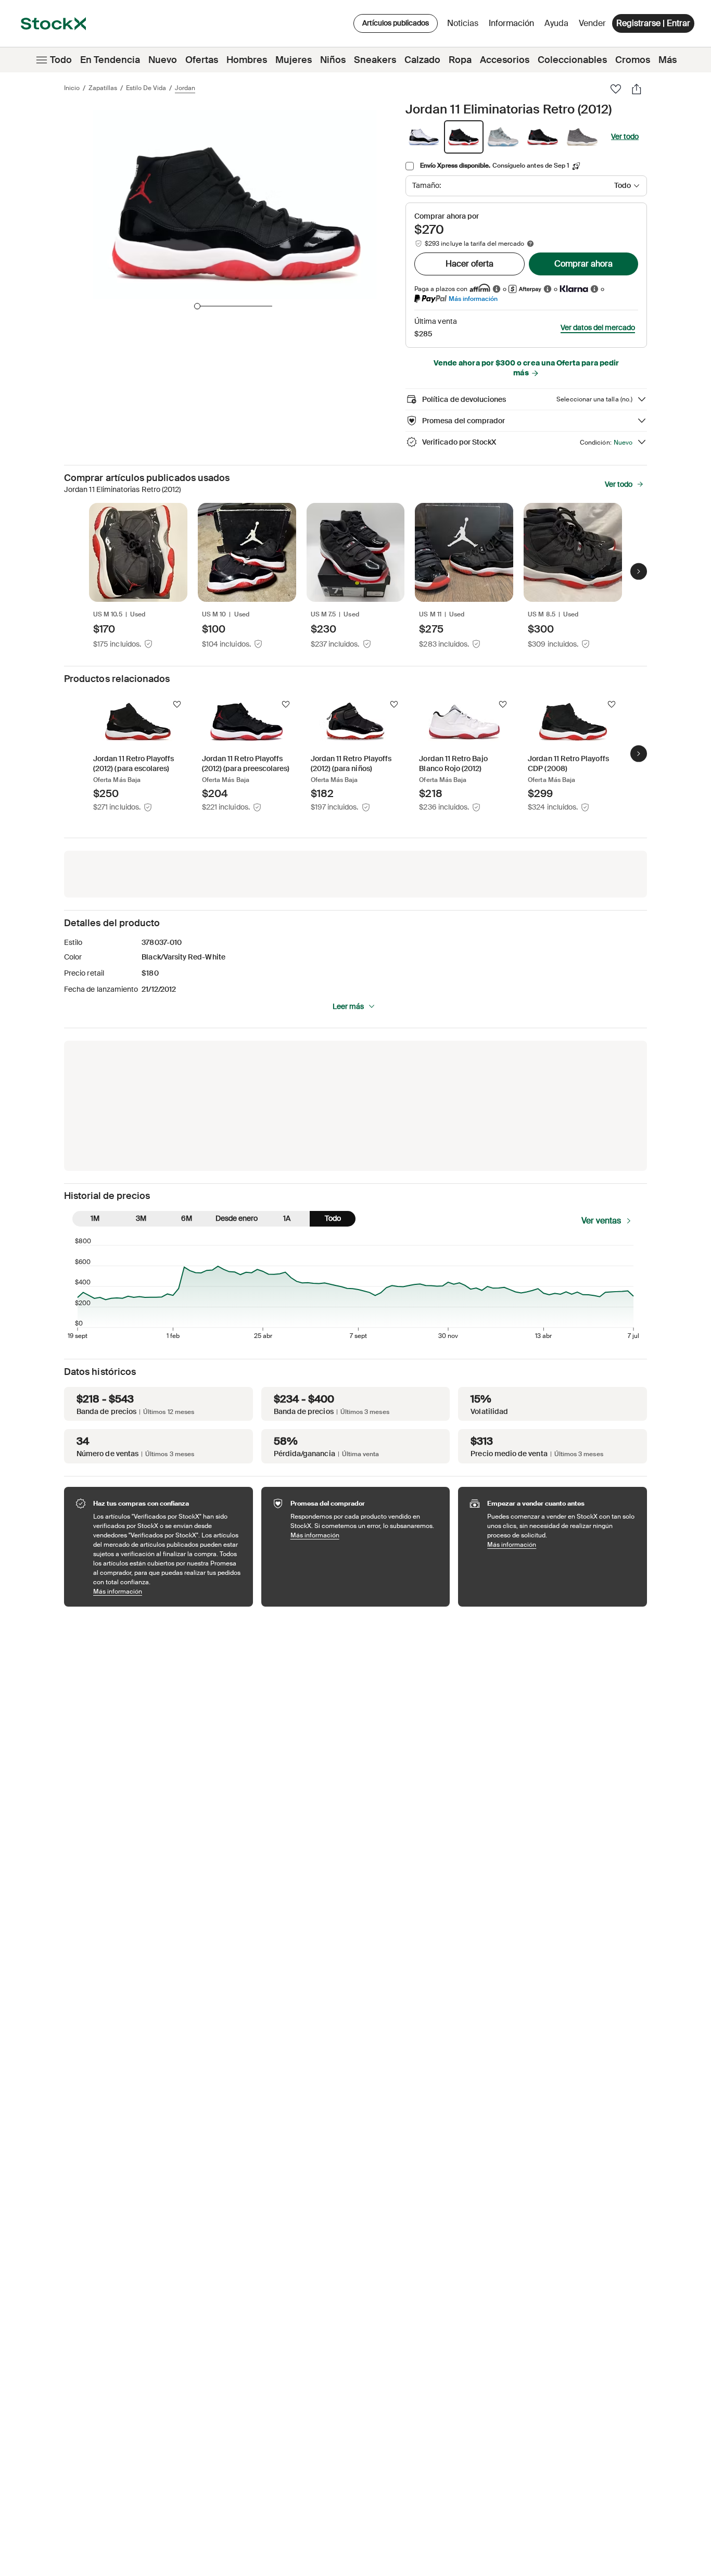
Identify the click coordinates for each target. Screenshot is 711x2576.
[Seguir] (177, 704)
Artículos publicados (396, 23)
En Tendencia (110, 60)
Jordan (185, 88)
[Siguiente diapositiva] (639, 572)
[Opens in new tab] (497, 289)
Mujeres (294, 60)
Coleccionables (572, 60)
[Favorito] (616, 89)
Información (513, 26)
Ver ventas (601, 1221)
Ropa (460, 60)
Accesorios (505, 60)
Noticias (463, 23)
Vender (592, 23)
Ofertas (202, 60)
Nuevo (163, 60)
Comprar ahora (583, 264)
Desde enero (237, 1218)
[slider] (197, 306)
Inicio (72, 88)
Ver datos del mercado (598, 327)
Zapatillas (103, 88)
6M (187, 1218)
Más (668, 60)
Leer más (348, 1006)
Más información (473, 299)
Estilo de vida (146, 88)
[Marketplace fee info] (530, 244)
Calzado (422, 60)
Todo (61, 60)
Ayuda (556, 23)
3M (141, 1218)
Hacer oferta (469, 264)
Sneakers (375, 60)
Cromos (633, 60)
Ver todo (625, 136)
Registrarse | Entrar (653, 23)
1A (287, 1218)
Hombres (247, 60)
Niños (333, 60)
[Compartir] (637, 89)
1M (95, 1218)
